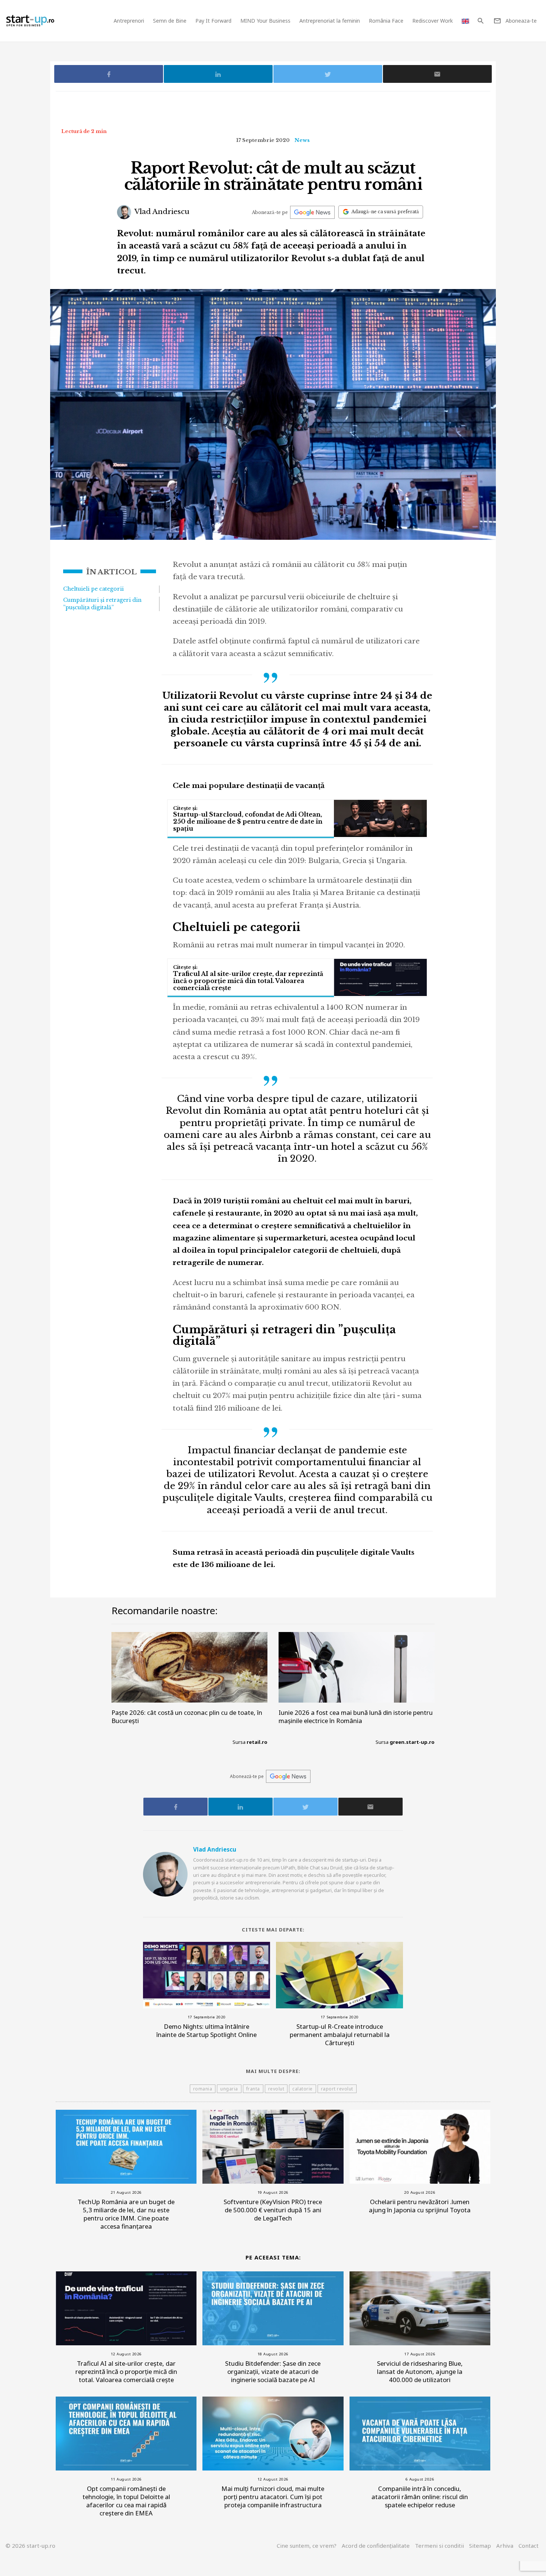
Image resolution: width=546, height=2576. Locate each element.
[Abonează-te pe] (312, 212)
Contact (529, 2546)
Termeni (439, 2546)
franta (253, 2089)
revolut (276, 2089)
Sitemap (480, 2546)
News (302, 140)
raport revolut (337, 2089)
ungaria (229, 2089)
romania (203, 2089)
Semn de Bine (170, 21)
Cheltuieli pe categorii (93, 589)
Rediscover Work (433, 21)
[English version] (465, 21)
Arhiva (505, 2546)
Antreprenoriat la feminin (330, 21)
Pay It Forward (213, 21)
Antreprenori (129, 21)
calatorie (303, 2089)
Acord (376, 2546)
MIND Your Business (265, 21)
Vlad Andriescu (161, 212)
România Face (386, 21)
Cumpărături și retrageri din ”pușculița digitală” (102, 604)
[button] (480, 21)
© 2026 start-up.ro (30, 2546)
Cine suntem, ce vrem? (307, 2546)
